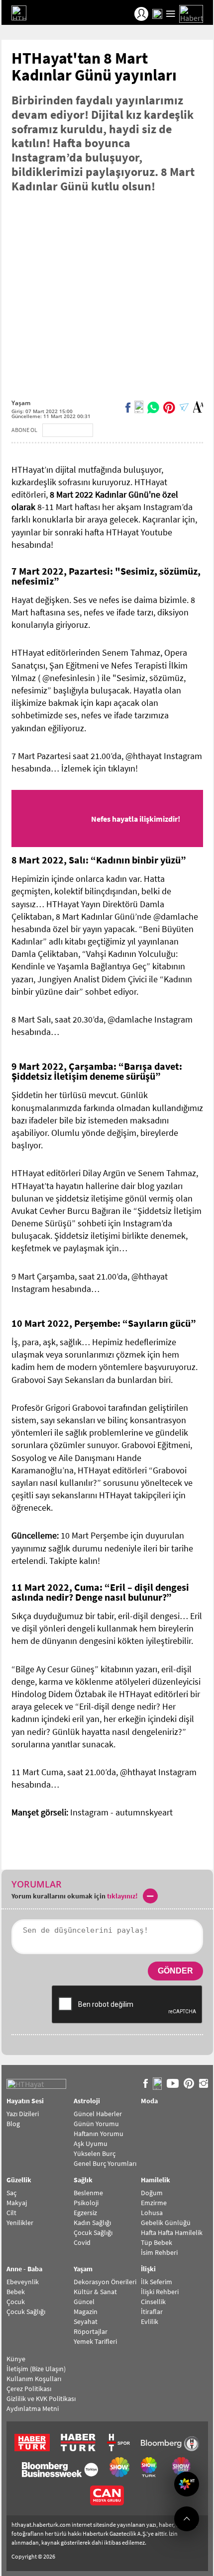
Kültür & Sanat (95, 2292)
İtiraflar (152, 2312)
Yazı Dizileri (23, 2114)
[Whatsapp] (153, 407)
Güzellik (19, 2180)
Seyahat (86, 2321)
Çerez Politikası (29, 2389)
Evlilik (150, 2321)
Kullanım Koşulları (34, 2379)
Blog (13, 2124)
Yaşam (21, 403)
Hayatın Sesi (25, 2101)
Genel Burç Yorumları (105, 2163)
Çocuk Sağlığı (93, 2233)
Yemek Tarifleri (95, 2341)
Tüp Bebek (157, 2242)
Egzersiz (85, 2213)
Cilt (11, 2213)
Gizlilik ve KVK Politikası (41, 2399)
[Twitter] (139, 407)
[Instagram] (204, 2084)
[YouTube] (173, 2084)
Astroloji (87, 2101)
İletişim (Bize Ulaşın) (36, 2369)
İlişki (148, 2269)
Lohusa (152, 2213)
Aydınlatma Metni (33, 2408)
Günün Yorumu (96, 2124)
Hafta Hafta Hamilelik (172, 2233)
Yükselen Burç (95, 2153)
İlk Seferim (157, 2282)
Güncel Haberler (98, 2114)
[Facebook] (128, 407)
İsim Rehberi (159, 2252)
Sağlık (83, 2180)
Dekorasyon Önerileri (105, 2282)
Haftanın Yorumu (99, 2134)
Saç (11, 2193)
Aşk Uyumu (91, 2144)
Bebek (16, 2292)
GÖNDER (175, 1971)
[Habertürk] (191, 14)
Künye (16, 2359)
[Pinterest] (169, 407)
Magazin (86, 2312)
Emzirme (154, 2203)
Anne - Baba (24, 2269)
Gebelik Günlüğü (166, 2223)
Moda (149, 2101)
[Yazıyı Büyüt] (198, 407)
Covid (82, 2242)
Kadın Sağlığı (92, 2223)
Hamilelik (156, 2180)
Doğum (152, 2193)
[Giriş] (141, 14)
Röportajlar (91, 2331)
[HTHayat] (31, 14)
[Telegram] (184, 407)
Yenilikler (20, 2223)
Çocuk (16, 2302)
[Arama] (157, 14)
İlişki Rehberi (160, 2292)
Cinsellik (153, 2302)
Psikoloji (86, 2203)
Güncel (84, 2302)
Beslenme (88, 2193)
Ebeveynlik (23, 2282)
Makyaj (17, 2203)
